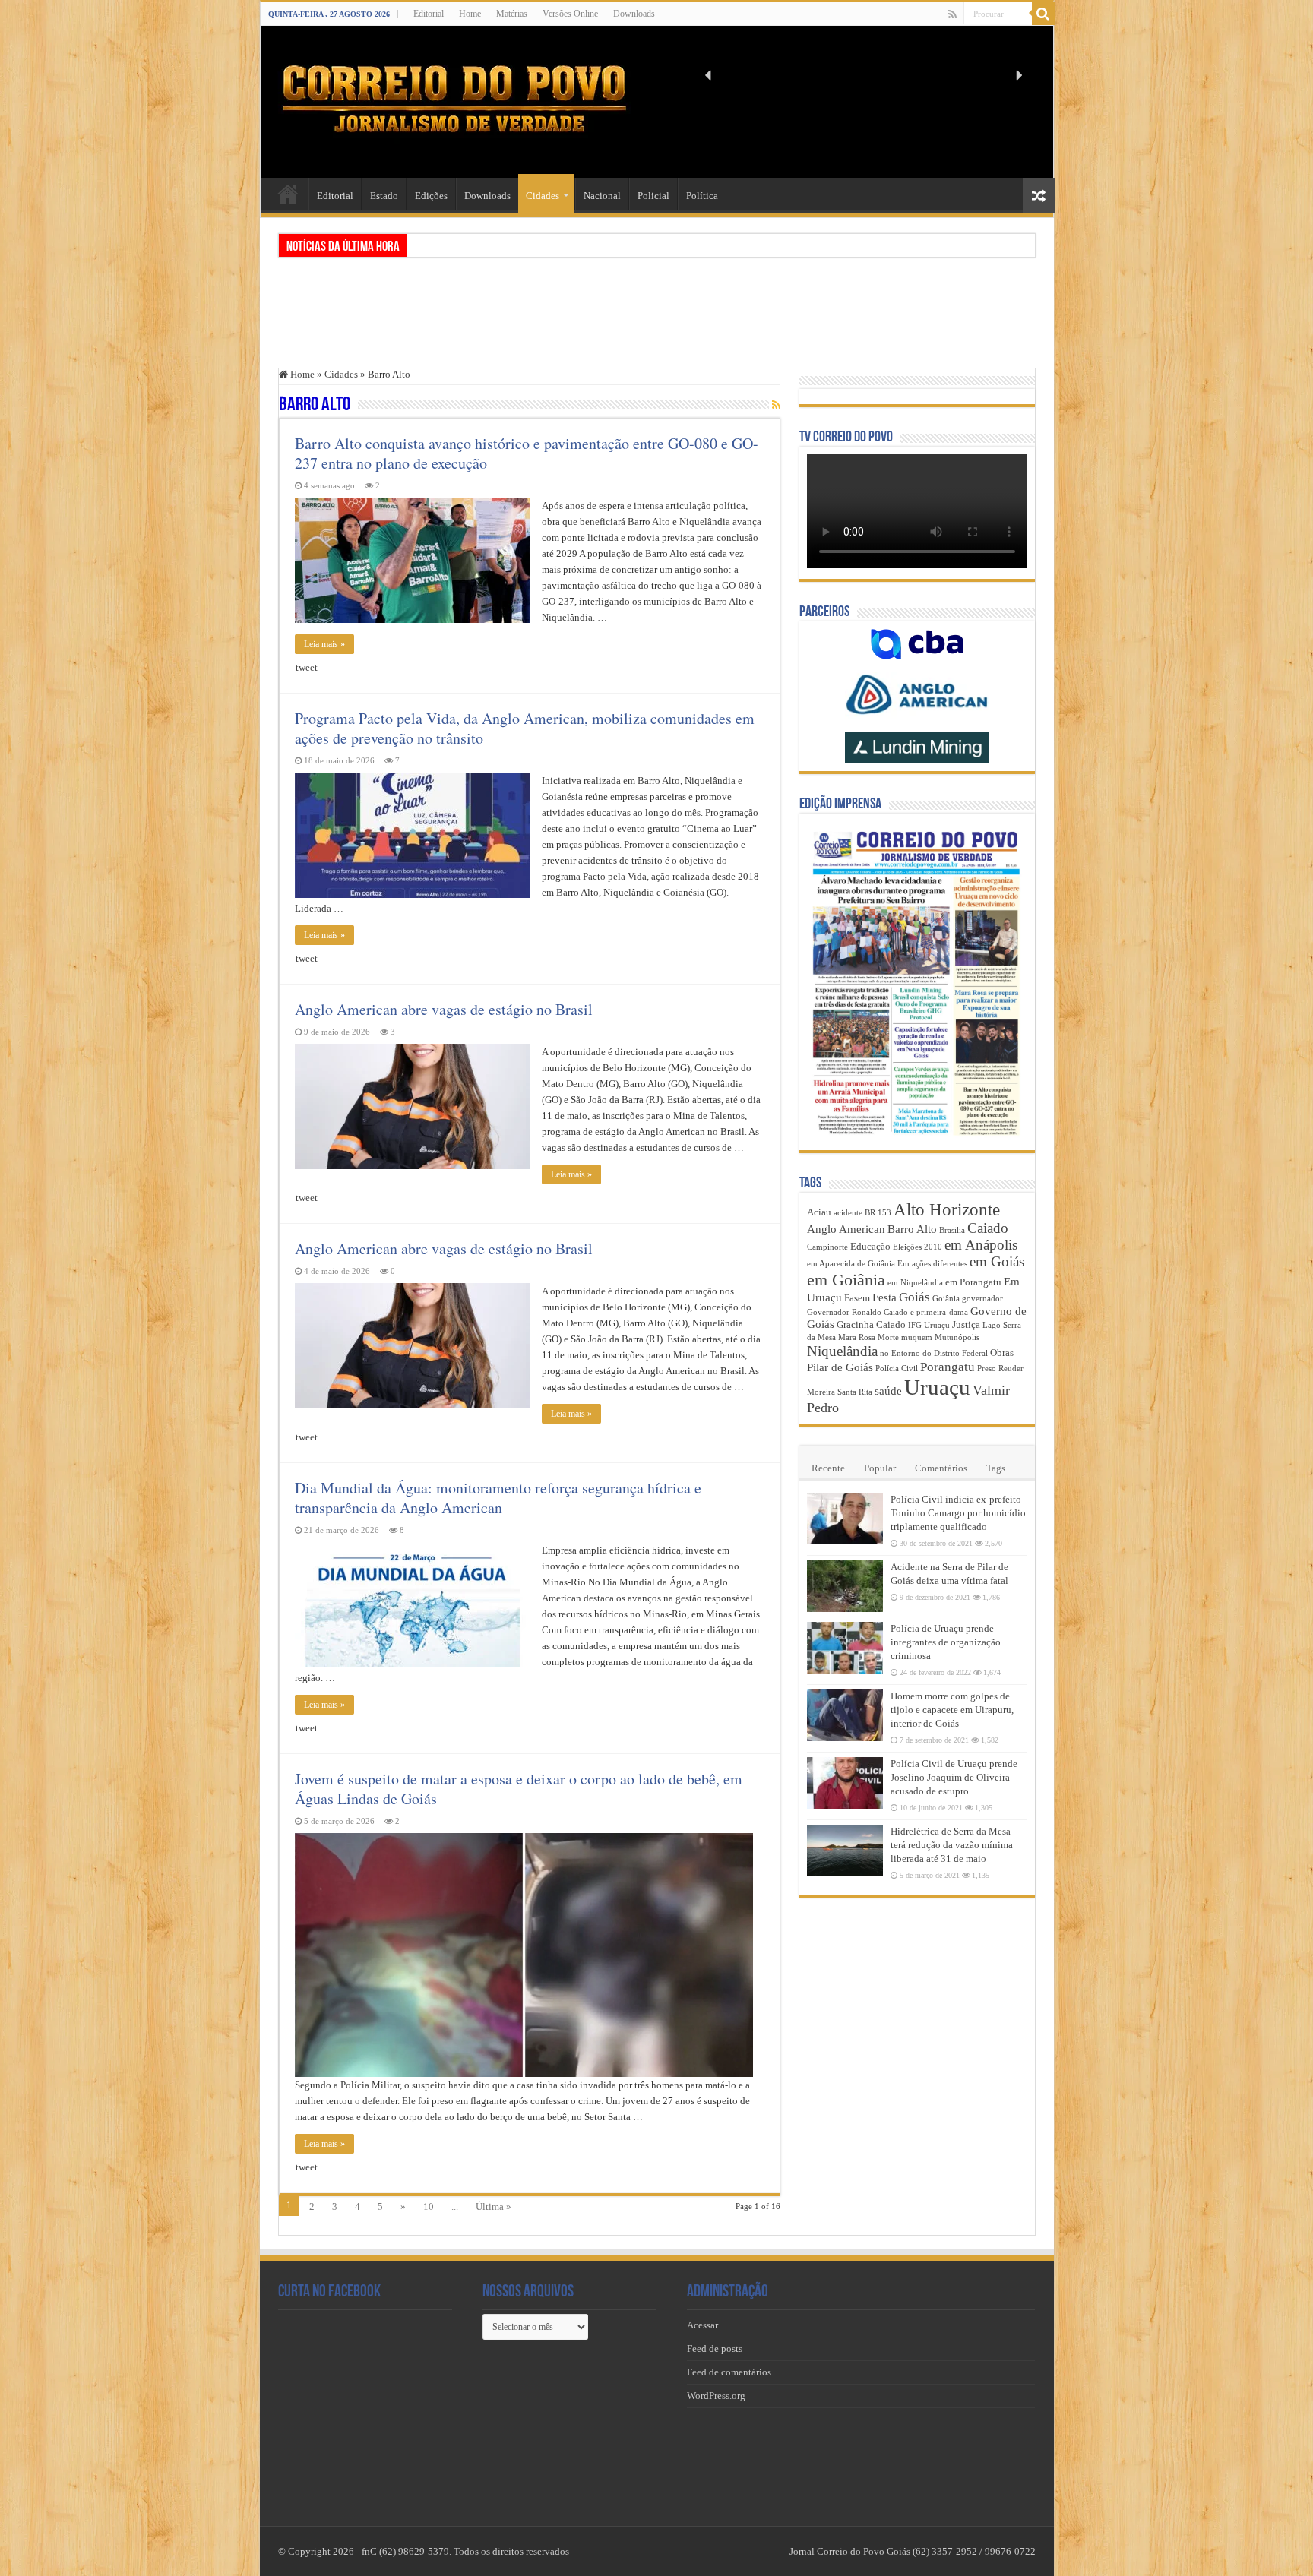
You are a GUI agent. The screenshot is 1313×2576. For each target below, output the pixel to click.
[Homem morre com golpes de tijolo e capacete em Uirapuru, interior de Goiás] (845, 1715)
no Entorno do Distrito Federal (934, 1353)
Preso (987, 1369)
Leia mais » (324, 644)
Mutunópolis (957, 1337)
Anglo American (846, 1229)
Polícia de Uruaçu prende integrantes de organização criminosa (946, 1642)
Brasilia (952, 1230)
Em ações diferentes (932, 1264)
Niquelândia (842, 1351)
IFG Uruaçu (929, 1325)
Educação (870, 1246)
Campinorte (827, 1247)
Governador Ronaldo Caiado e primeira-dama (887, 1312)
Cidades (543, 196)
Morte (888, 1337)
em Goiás (997, 1261)
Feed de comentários (729, 2372)
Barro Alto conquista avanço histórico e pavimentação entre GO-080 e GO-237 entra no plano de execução (527, 453)
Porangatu (948, 1367)
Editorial (429, 14)
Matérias (512, 14)
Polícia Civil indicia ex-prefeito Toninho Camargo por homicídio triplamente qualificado (958, 1513)
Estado (384, 196)
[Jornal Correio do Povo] (454, 99)
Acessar (702, 2325)
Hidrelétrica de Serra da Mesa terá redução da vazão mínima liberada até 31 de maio (952, 1845)
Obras (1002, 1353)
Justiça (966, 1324)
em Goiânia (846, 1280)
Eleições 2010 (918, 1247)
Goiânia (946, 1299)
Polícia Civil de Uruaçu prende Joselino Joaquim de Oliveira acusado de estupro (954, 1777)
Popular (880, 1468)
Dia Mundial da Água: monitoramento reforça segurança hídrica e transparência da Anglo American (498, 1498)
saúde (888, 1391)
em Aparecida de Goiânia (851, 1264)
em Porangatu (973, 1282)
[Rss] (952, 14)
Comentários (941, 1468)
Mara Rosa (857, 1337)
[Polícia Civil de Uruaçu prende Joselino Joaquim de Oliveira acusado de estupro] (845, 1783)
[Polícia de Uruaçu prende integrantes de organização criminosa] (845, 1648)
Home (470, 14)
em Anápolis (981, 1245)
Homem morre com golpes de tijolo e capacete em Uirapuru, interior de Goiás (952, 1710)
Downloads (634, 14)
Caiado (988, 1228)
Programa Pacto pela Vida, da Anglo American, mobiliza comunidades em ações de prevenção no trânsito (525, 728)
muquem (917, 1337)
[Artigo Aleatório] (1039, 196)
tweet (307, 667)
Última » (494, 2206)
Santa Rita (855, 1392)
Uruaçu (937, 1387)
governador (982, 1299)
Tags (996, 1468)
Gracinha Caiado (871, 1324)
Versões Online (570, 14)
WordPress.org (716, 2396)
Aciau (819, 1212)
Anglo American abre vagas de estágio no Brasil (444, 1009)
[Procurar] (1043, 14)
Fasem (857, 1298)
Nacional (602, 196)
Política (702, 196)
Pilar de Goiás (840, 1367)
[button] (709, 75)
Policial (653, 196)
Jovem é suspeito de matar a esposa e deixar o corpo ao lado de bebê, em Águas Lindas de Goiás (519, 1789)
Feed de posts (715, 2348)
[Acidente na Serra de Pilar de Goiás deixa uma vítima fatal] (845, 1586)
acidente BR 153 (862, 1213)
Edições (431, 196)
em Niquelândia (915, 1283)
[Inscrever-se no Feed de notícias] (776, 406)
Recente (828, 1468)
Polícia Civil (897, 1369)
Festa (884, 1297)
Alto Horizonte (947, 1210)
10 (429, 2206)
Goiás (914, 1297)
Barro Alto (912, 1229)
